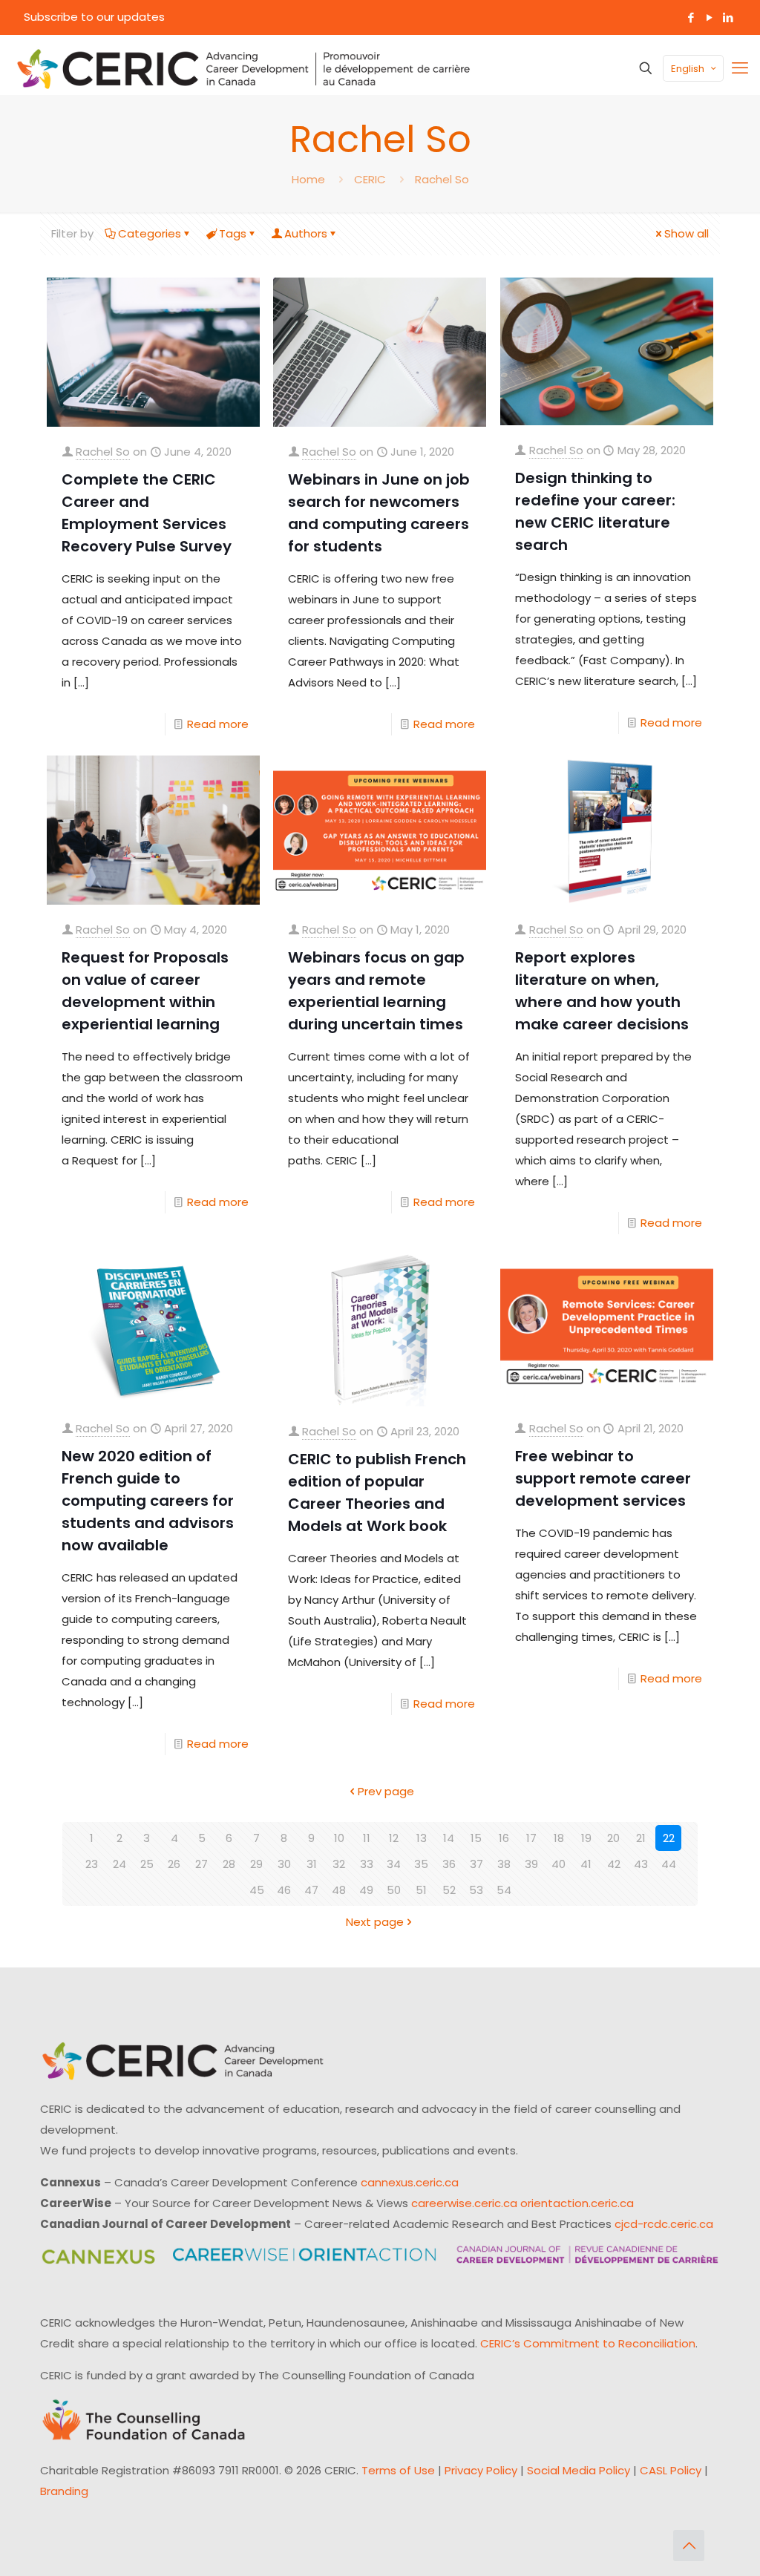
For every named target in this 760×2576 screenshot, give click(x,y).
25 (147, 1864)
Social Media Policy (579, 2470)
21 (641, 1838)
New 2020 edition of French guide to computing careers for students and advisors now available (148, 1501)
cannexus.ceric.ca (410, 2182)
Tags (233, 233)
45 (257, 1890)
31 (312, 1864)
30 (284, 1864)
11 (367, 1838)
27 (202, 1864)
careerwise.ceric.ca (464, 2203)
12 (394, 1838)
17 (531, 1838)
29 (256, 1864)
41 (586, 1864)
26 (174, 1864)
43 (641, 1864)
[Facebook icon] (691, 17)
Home (308, 179)
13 (422, 1838)
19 (586, 1838)
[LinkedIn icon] (728, 17)
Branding (64, 2491)
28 (229, 1864)
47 (311, 1890)
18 (559, 1838)
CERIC (370, 179)
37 (476, 1864)
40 (558, 1864)
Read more (218, 724)
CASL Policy (671, 2470)
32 (339, 1864)
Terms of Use (398, 2470)
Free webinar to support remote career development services (603, 1478)
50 (394, 1890)
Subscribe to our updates (94, 17)
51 (421, 1890)
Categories (150, 233)
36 (449, 1864)
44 (669, 1864)
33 (367, 1864)
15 (476, 1838)
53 (476, 1890)
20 (613, 1838)
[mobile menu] (740, 68)
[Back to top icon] (689, 2546)
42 (614, 1864)
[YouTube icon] (709, 17)
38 (504, 1864)
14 (449, 1838)
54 (504, 1890)
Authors (306, 233)
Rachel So (442, 179)
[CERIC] (243, 68)
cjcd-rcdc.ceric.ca (664, 2224)
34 (394, 1864)
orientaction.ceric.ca (577, 2203)
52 (449, 1890)
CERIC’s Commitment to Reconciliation (588, 2343)
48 (339, 1890)
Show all (687, 233)
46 (284, 1890)
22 (669, 1838)
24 (119, 1864)
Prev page (386, 1791)
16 (504, 1838)
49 (366, 1890)
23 (92, 1864)
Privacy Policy (481, 2470)
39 (531, 1864)
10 (339, 1838)
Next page (375, 1922)
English (688, 69)
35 (421, 1864)
